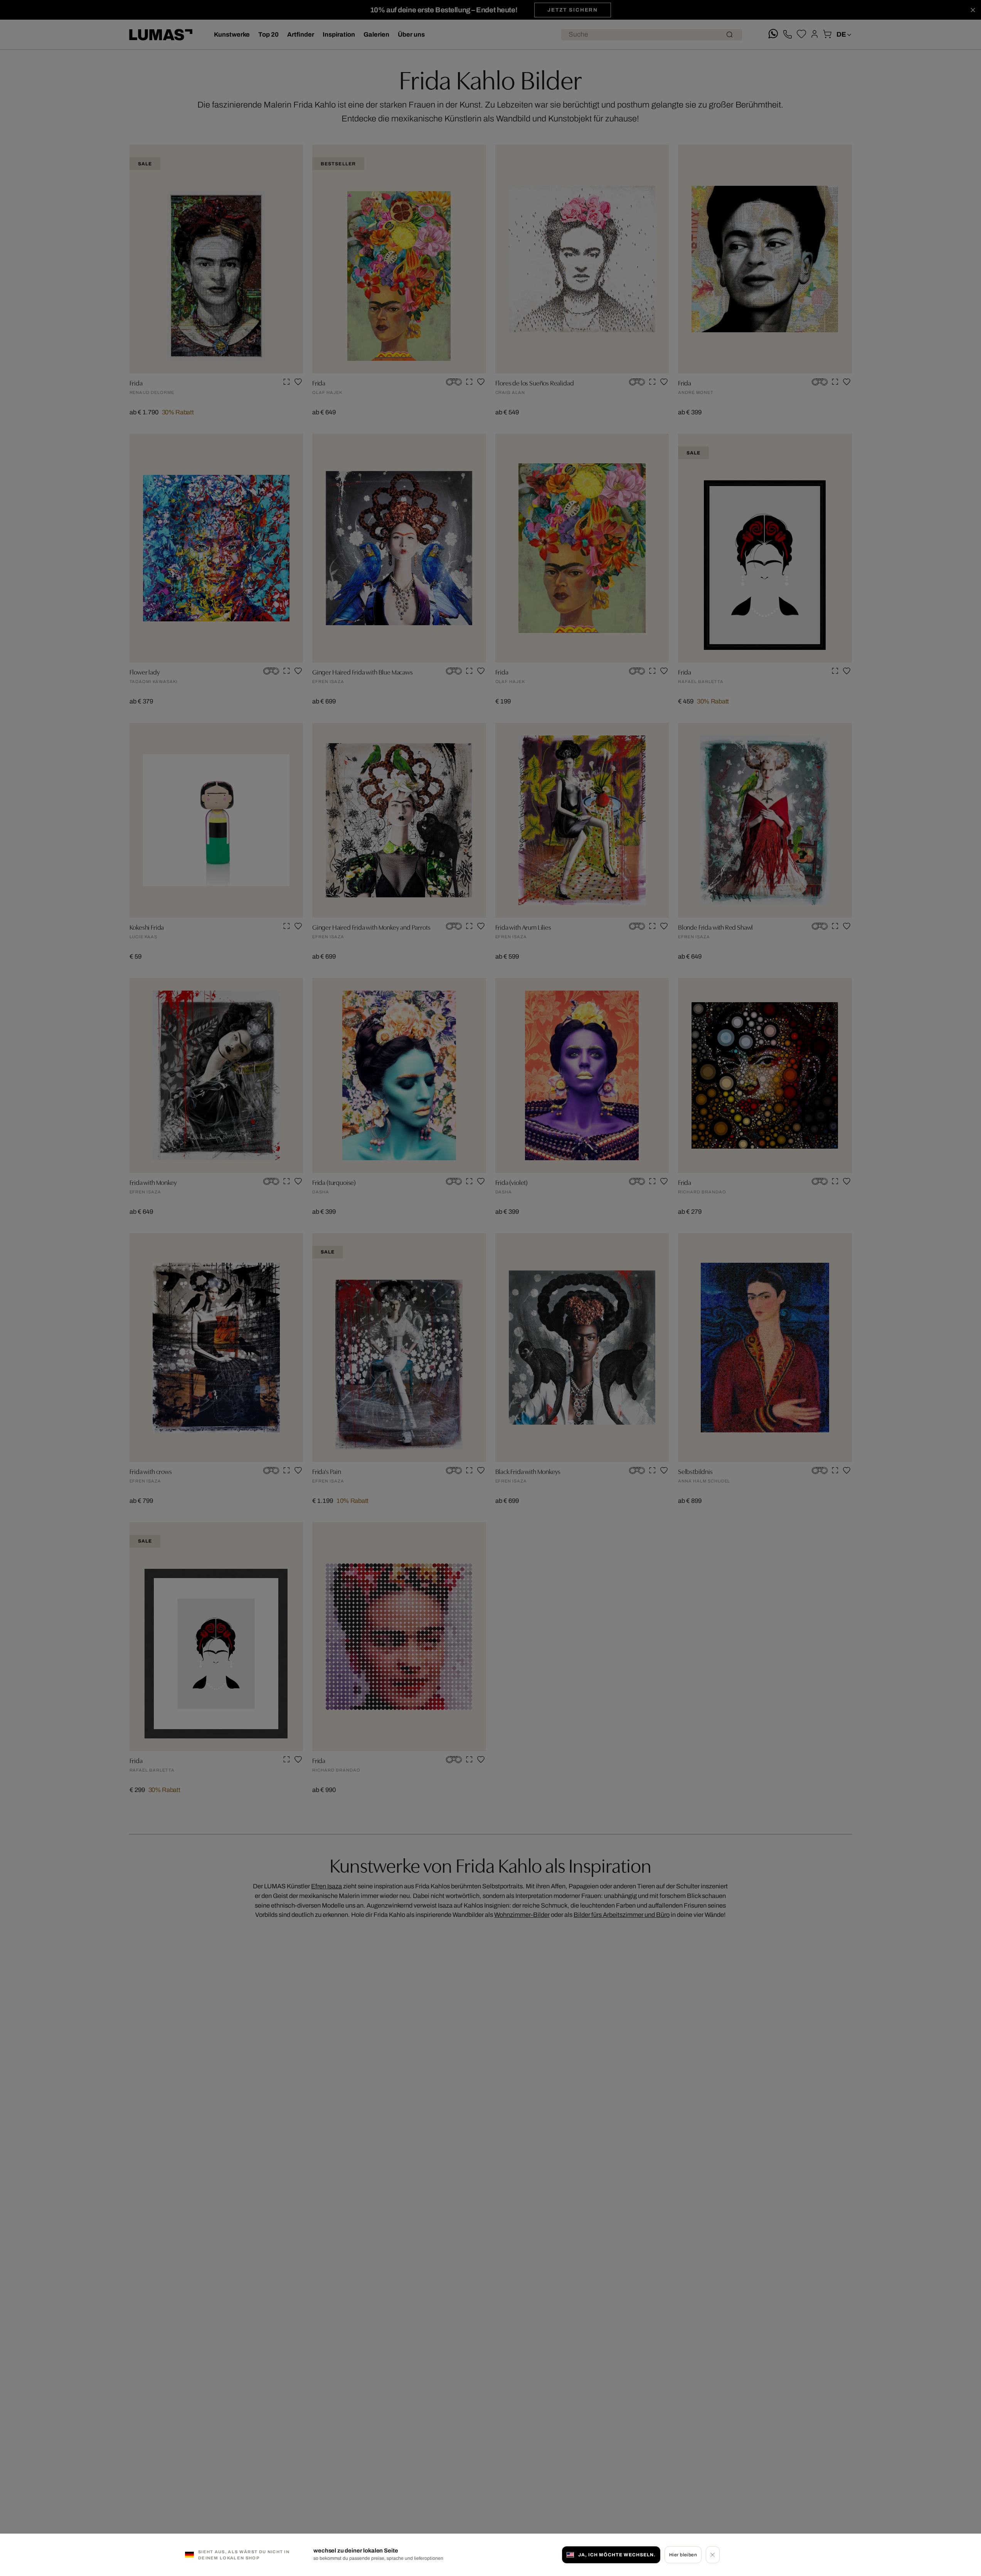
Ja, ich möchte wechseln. (617, 2554)
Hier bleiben (683, 2554)
